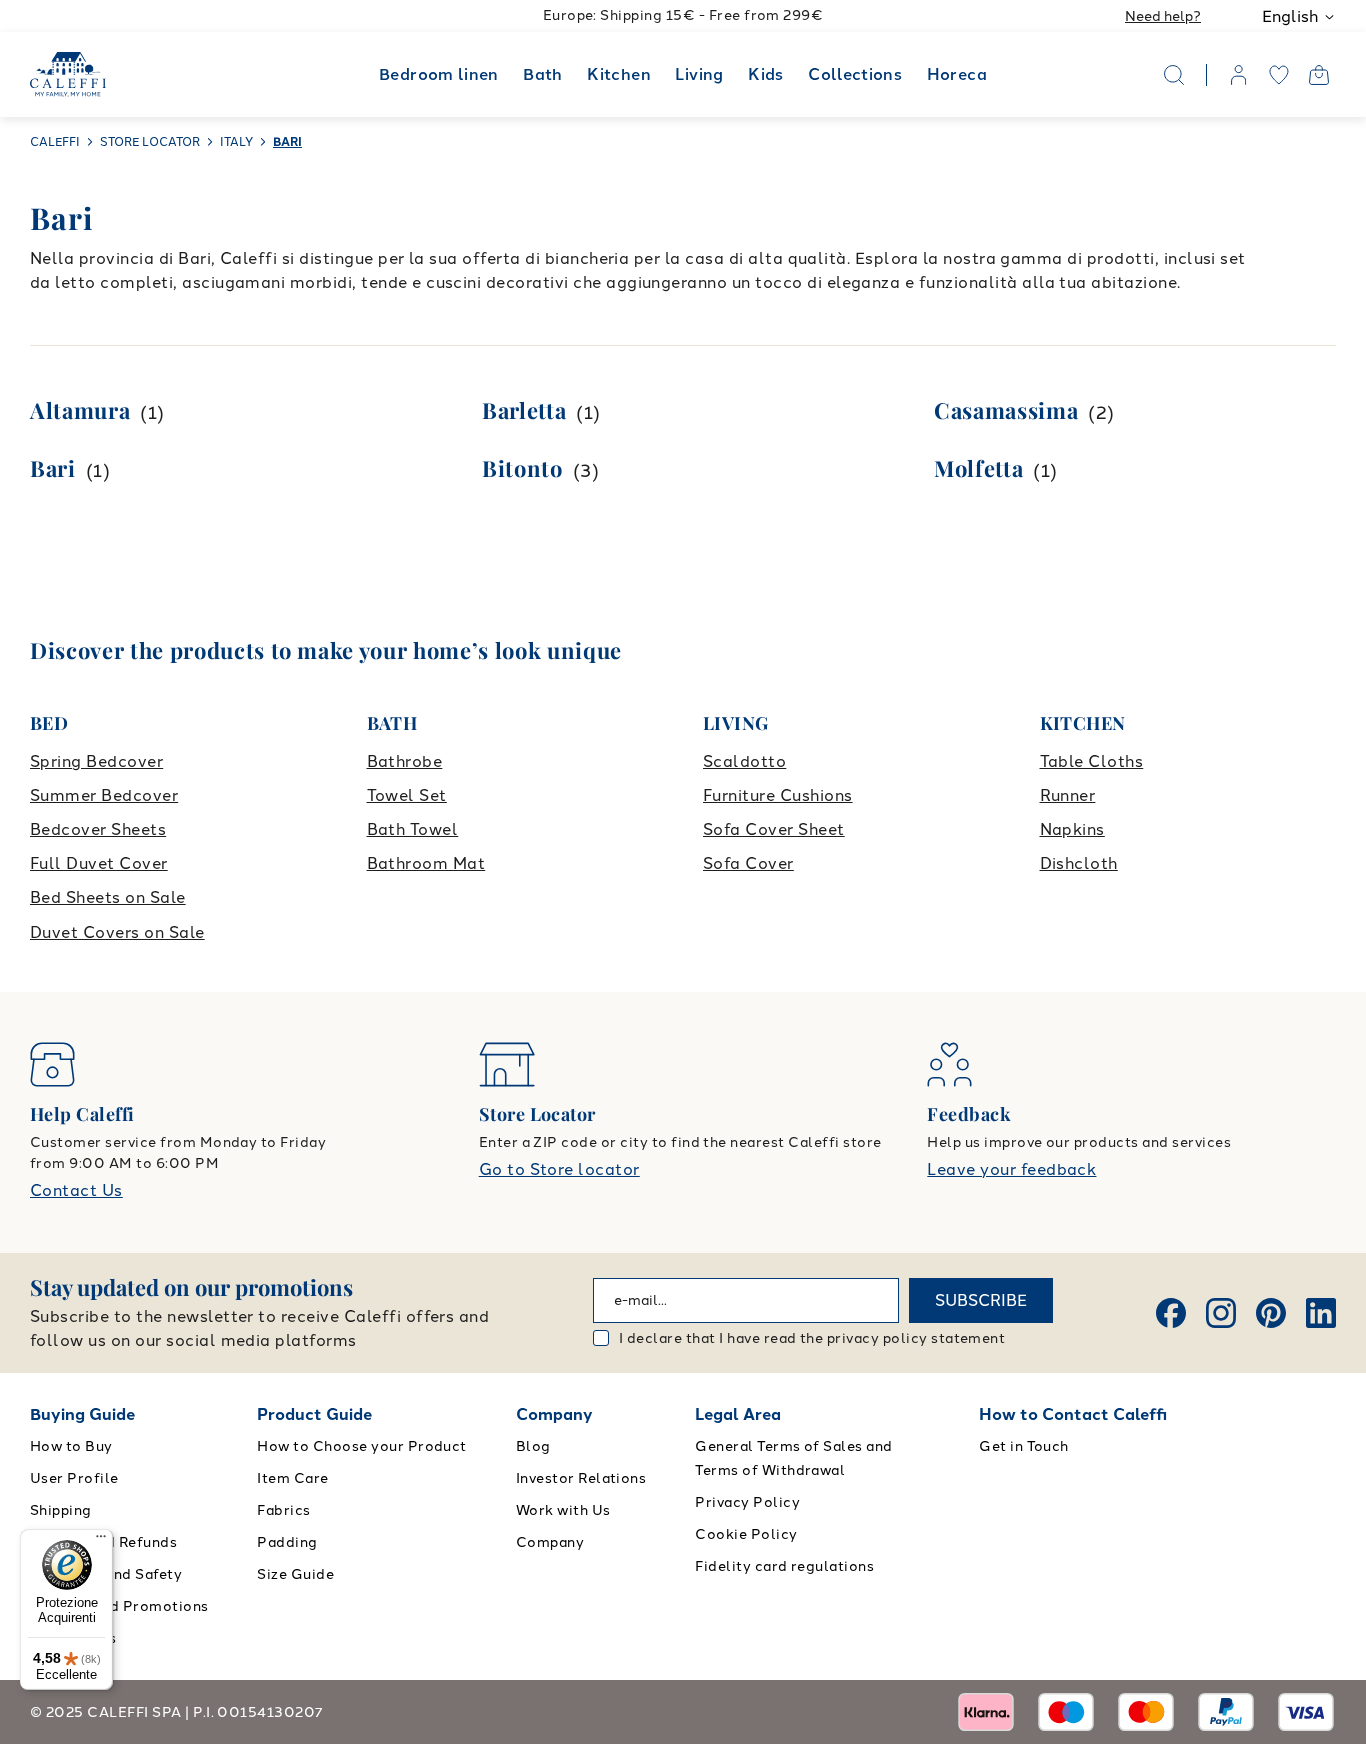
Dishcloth (1079, 863)
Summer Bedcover (104, 795)
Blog (533, 1446)
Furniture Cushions (778, 795)
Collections (855, 74)
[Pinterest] (1271, 1313)
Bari (53, 468)
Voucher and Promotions (119, 1606)
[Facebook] (1171, 1313)
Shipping (61, 1510)
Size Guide (295, 1574)
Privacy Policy (747, 1502)
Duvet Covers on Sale (117, 932)
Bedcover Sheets (98, 829)
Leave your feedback (1011, 1169)
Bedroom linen (439, 74)
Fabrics (283, 1510)
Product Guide (314, 1414)
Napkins (1072, 829)
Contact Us (76, 1190)
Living (699, 74)
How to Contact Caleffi (1073, 1414)
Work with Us (563, 1510)
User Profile (74, 1478)
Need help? (1163, 16)
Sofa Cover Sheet (774, 829)
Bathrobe (405, 761)
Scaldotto (744, 761)
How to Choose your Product (361, 1446)
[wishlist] (1279, 75)
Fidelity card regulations (784, 1566)
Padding (287, 1542)
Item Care (292, 1478)
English (1290, 16)
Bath (542, 74)
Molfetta (978, 468)
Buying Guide (82, 1414)
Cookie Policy (746, 1534)
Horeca (957, 74)
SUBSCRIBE (981, 1300)
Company (554, 1414)
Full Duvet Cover (99, 863)
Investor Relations (581, 1478)
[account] (1239, 75)
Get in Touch (1024, 1446)
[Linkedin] (1321, 1313)
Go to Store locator (559, 1169)
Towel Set (407, 795)
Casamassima (1006, 410)
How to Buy (71, 1446)
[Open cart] (1319, 75)
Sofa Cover (748, 863)
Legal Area (738, 1414)
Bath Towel (413, 829)
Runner (1068, 795)
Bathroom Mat (426, 863)
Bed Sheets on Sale (108, 897)
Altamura (80, 410)
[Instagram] (1221, 1313)
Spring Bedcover (96, 761)
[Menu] (101, 1541)
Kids (765, 74)
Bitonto (522, 468)
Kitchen (619, 74)
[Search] (1174, 75)
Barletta (524, 410)
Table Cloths (1092, 761)
